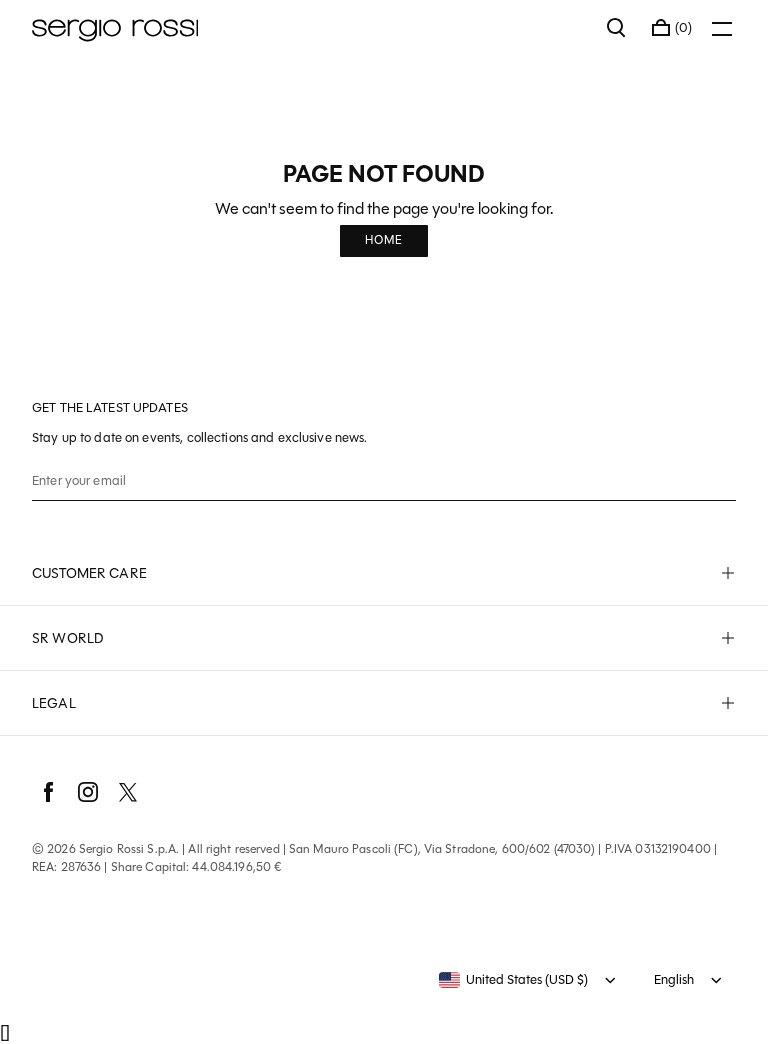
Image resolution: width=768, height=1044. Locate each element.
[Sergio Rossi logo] (309, 28)
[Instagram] (88, 792)
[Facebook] (48, 792)
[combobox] (513, 980)
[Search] (617, 28)
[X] (128, 792)
